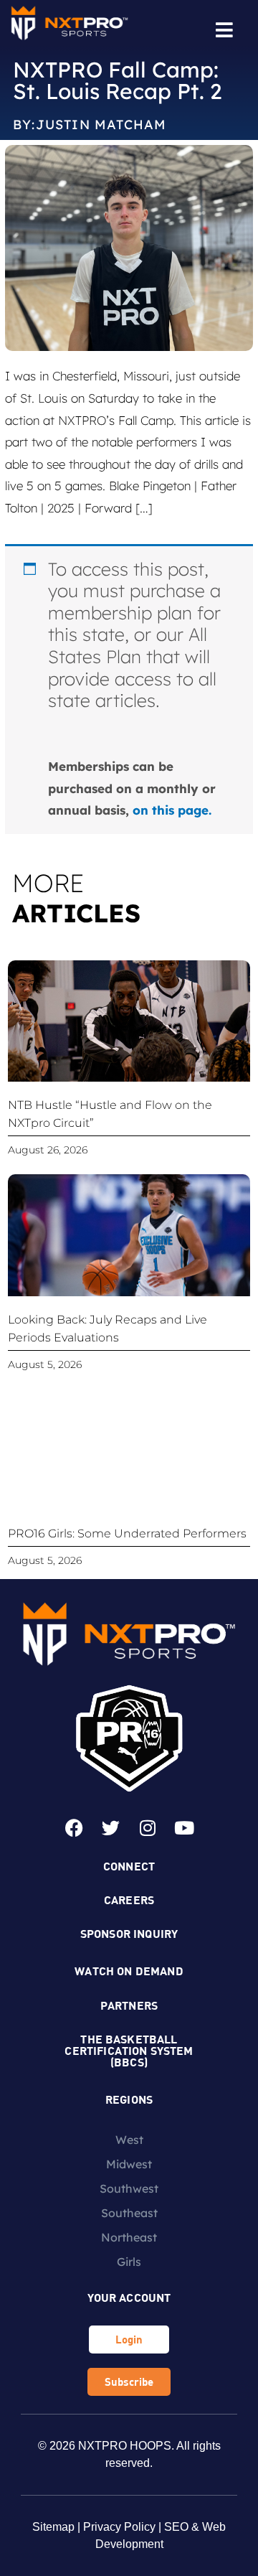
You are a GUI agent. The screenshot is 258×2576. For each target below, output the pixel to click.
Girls (129, 2262)
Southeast (129, 2213)
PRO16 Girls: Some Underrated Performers (127, 1533)
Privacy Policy (119, 2527)
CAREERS (129, 1900)
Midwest (129, 2164)
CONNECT (129, 1866)
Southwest (129, 2188)
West (129, 2140)
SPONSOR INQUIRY (129, 1933)
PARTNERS (129, 2005)
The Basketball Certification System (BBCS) (129, 2050)
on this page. (172, 810)
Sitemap (53, 2527)
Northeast (129, 2237)
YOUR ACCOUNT (129, 2297)
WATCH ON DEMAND (129, 1971)
